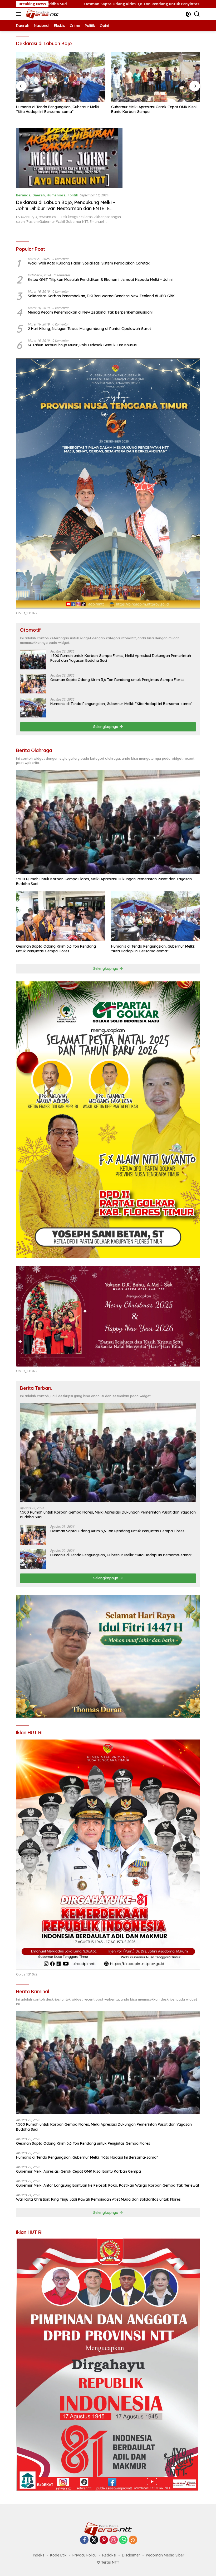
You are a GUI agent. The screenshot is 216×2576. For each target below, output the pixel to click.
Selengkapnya (106, 727)
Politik (73, 195)
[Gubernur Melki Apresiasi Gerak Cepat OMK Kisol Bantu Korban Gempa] (156, 77)
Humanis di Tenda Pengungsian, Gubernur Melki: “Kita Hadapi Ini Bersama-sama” (58, 109)
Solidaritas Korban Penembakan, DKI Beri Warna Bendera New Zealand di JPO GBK (101, 296)
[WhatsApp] (123, 2540)
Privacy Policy (84, 2555)
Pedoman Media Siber (165, 2555)
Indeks (39, 2555)
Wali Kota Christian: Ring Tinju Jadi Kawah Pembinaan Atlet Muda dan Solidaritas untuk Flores (98, 2199)
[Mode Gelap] (188, 14)
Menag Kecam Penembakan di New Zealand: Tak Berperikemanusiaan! (90, 312)
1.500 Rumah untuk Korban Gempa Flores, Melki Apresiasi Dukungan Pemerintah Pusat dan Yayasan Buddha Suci (121, 658)
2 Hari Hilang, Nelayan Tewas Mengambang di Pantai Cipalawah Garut (89, 329)
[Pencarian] (197, 14)
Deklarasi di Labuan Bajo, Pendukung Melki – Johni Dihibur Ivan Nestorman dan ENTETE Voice (66, 209)
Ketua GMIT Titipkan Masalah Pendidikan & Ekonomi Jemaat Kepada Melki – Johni (100, 280)
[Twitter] (94, 2540)
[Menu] (20, 14)
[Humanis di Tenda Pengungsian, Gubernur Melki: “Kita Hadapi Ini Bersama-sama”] (60, 77)
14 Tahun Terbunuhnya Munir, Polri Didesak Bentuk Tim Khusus (82, 345)
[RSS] (133, 2540)
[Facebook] (84, 2540)
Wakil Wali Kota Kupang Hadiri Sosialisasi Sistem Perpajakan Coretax (89, 263)
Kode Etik (58, 2555)
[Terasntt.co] (41, 14)
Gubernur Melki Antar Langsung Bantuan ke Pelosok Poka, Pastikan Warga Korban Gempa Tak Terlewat (108, 2185)
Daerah (39, 195)
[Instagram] (114, 2540)
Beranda (23, 195)
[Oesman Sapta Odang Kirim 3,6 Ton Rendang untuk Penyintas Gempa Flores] (33, 684)
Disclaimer (131, 2555)
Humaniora (56, 195)
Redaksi (109, 2555)
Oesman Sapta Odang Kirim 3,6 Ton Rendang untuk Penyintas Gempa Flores (117, 680)
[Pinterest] (104, 2540)
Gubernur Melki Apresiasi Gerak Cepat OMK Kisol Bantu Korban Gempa (154, 109)
